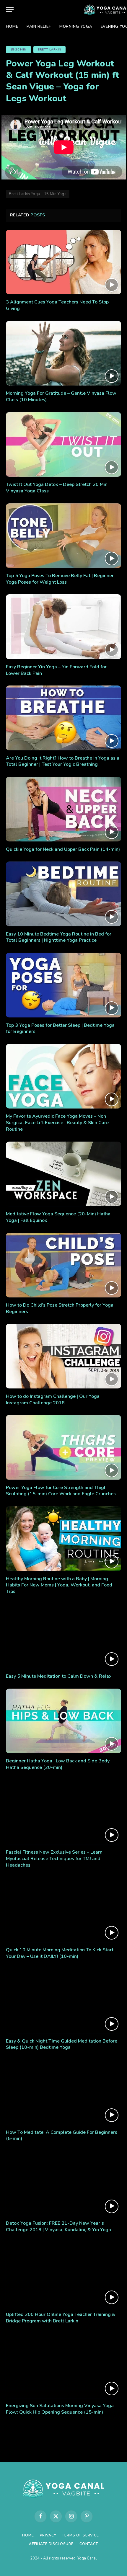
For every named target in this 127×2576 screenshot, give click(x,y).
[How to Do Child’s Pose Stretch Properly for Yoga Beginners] (63, 1265)
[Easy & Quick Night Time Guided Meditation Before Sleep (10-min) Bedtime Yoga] (63, 2001)
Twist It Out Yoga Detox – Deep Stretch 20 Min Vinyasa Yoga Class (57, 488)
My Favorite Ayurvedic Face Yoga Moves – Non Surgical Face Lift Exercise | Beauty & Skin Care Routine (57, 1123)
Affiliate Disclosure (51, 2544)
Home (12, 27)
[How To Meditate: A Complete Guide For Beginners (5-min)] (63, 2092)
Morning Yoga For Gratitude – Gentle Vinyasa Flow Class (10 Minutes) (61, 396)
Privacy (48, 2535)
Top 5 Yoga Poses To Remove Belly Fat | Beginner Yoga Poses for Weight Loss (60, 579)
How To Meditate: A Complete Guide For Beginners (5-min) (62, 2136)
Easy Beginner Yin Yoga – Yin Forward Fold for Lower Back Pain (56, 670)
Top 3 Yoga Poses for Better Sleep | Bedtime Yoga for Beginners (60, 1029)
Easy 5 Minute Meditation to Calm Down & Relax (59, 1676)
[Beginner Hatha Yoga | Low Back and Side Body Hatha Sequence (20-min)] (63, 1721)
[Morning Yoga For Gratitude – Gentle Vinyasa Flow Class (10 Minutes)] (63, 353)
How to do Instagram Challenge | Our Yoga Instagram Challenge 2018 (53, 1400)
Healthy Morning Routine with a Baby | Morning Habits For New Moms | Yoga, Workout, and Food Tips (59, 1585)
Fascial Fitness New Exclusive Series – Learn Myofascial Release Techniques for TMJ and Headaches (54, 1859)
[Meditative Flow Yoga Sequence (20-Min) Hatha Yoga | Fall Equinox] (63, 1174)
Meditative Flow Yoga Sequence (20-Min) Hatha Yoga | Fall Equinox (58, 1217)
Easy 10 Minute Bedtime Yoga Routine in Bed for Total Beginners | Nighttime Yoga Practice (59, 937)
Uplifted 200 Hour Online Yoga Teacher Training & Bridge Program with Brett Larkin (61, 2318)
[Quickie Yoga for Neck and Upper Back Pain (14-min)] (63, 809)
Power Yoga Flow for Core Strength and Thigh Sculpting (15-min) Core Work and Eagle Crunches (61, 1491)
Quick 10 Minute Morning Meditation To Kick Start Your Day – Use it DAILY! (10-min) (60, 1953)
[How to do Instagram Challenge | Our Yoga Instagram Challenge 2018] (63, 1356)
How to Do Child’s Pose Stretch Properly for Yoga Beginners (60, 1308)
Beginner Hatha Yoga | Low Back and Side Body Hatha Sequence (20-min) (58, 1764)
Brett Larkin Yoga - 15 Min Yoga (38, 194)
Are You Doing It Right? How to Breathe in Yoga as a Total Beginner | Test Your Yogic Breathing (63, 761)
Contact (89, 2544)
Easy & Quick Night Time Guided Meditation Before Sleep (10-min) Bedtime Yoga (62, 2044)
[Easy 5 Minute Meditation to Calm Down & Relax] (63, 1636)
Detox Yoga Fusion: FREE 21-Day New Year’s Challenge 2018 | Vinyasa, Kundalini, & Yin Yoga (58, 2226)
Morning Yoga (76, 27)
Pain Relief (39, 27)
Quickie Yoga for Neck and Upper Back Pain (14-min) (63, 849)
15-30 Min (18, 50)
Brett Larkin (50, 50)
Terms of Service (80, 2535)
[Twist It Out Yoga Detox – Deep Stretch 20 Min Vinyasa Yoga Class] (63, 444)
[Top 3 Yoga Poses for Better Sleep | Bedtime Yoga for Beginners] (63, 985)
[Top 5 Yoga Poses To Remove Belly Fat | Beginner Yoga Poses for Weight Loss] (63, 536)
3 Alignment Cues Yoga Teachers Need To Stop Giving (57, 305)
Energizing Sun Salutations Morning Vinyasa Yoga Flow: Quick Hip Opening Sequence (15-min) (60, 2409)
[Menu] (10, 10)
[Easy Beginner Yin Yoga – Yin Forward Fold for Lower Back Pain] (63, 627)
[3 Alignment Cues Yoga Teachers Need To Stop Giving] (63, 262)
